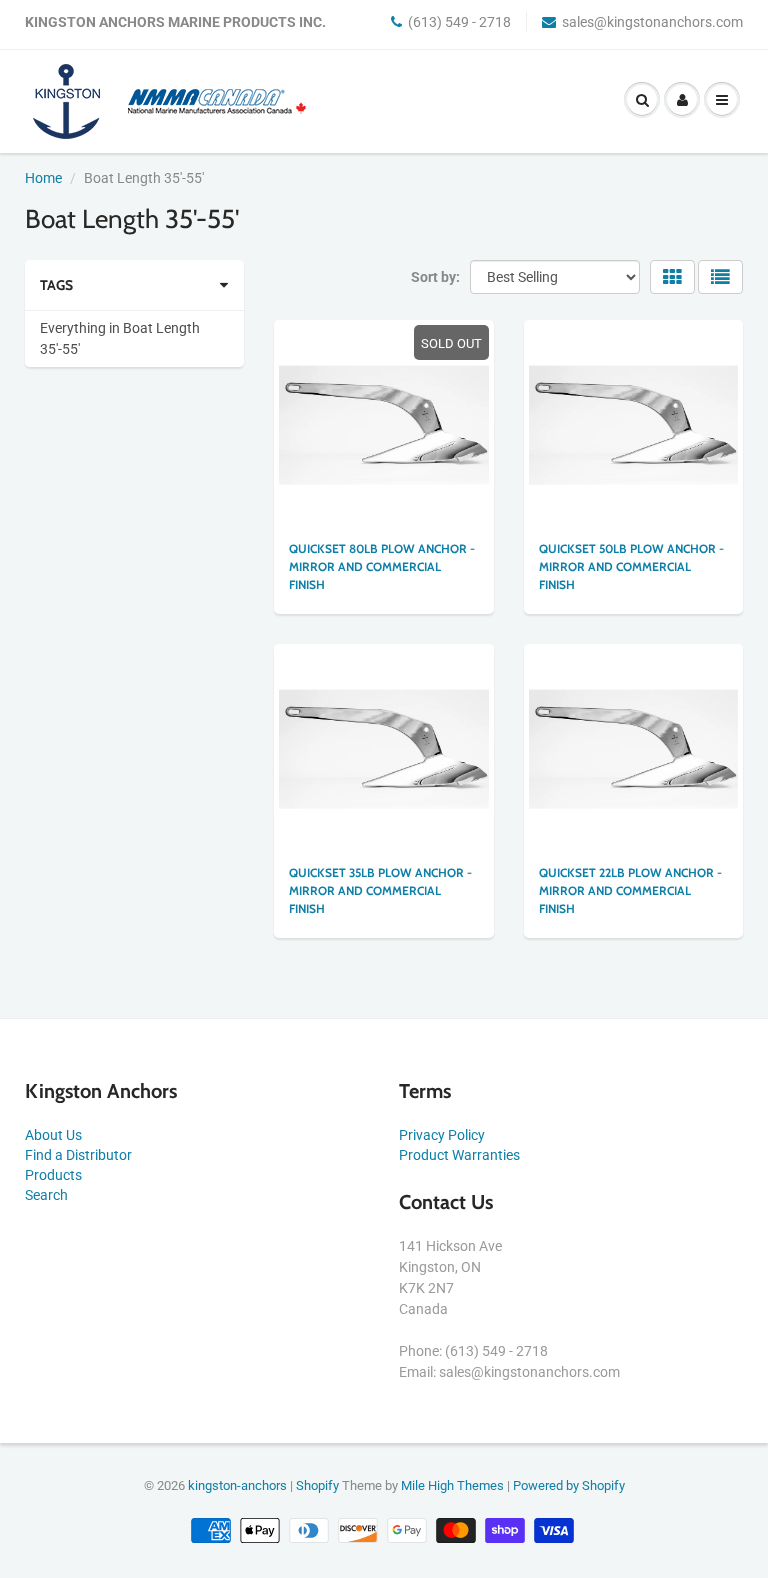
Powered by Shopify (569, 1485)
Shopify (317, 1485)
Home (43, 178)
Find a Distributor (78, 1155)
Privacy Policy (442, 1135)
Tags (56, 285)
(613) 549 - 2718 (459, 22)
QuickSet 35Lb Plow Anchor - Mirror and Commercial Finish (380, 890)
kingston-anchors (237, 1485)
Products (53, 1175)
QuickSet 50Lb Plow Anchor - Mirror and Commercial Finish (631, 566)
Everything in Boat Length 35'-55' (120, 338)
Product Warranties (459, 1155)
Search (46, 1195)
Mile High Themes (452, 1485)
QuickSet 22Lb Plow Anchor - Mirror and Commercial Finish (630, 890)
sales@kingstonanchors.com (652, 22)
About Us (53, 1135)
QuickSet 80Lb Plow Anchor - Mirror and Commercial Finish (382, 566)
